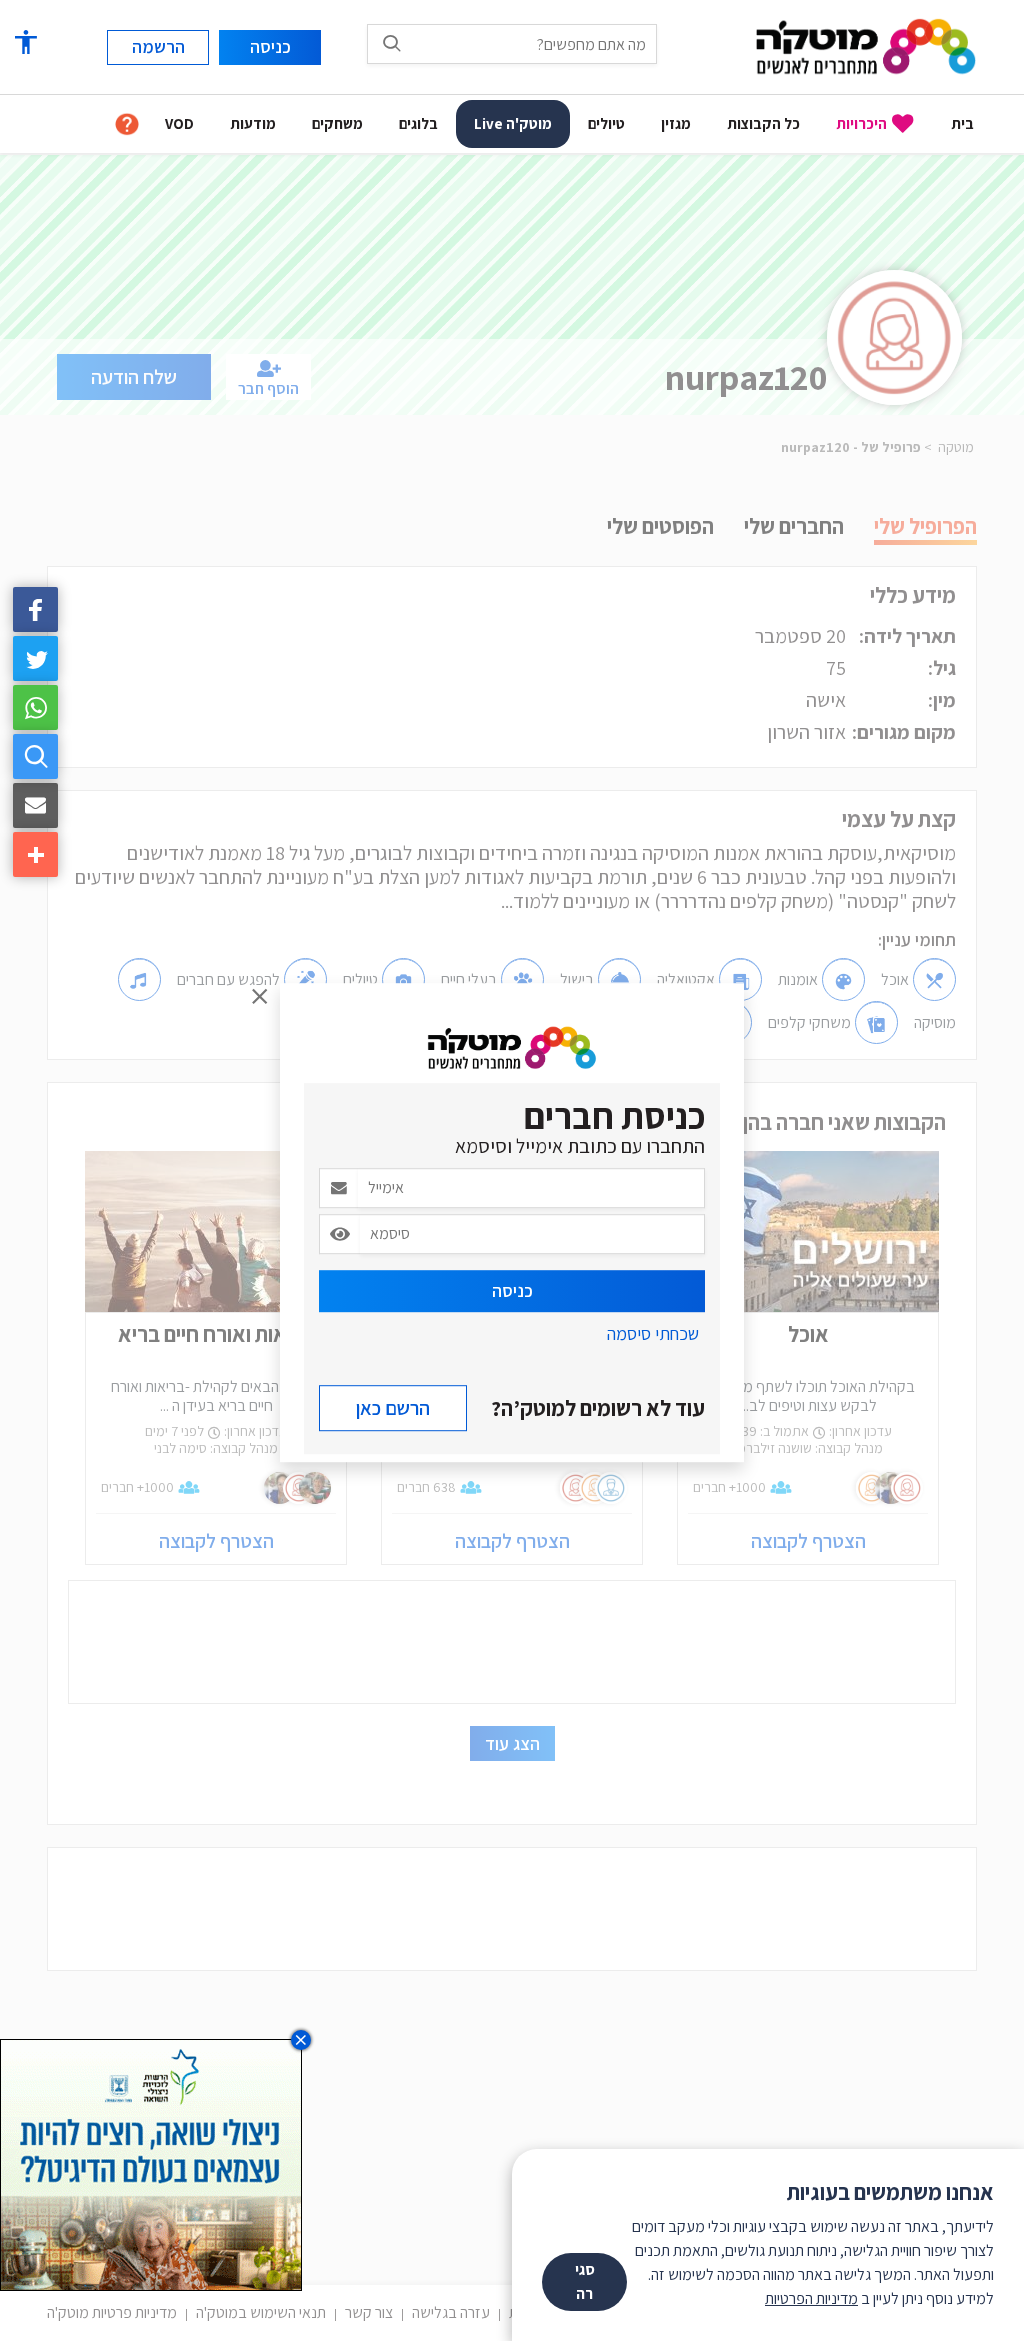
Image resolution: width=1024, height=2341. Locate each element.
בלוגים (418, 123)
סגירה (585, 2281)
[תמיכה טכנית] (127, 124)
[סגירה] (260, 997)
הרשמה (158, 46)
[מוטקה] (866, 45)
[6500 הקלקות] (151, 2163)
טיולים (606, 123)
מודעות (253, 123)
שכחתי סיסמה (653, 1333)
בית (962, 123)
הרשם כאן (393, 1408)
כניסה (512, 1290)
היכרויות (861, 123)
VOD (179, 123)
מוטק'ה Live (513, 123)
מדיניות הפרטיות (811, 2298)
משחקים (337, 123)
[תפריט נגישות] (25, 42)
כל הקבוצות (763, 123)
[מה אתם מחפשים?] (392, 43)
